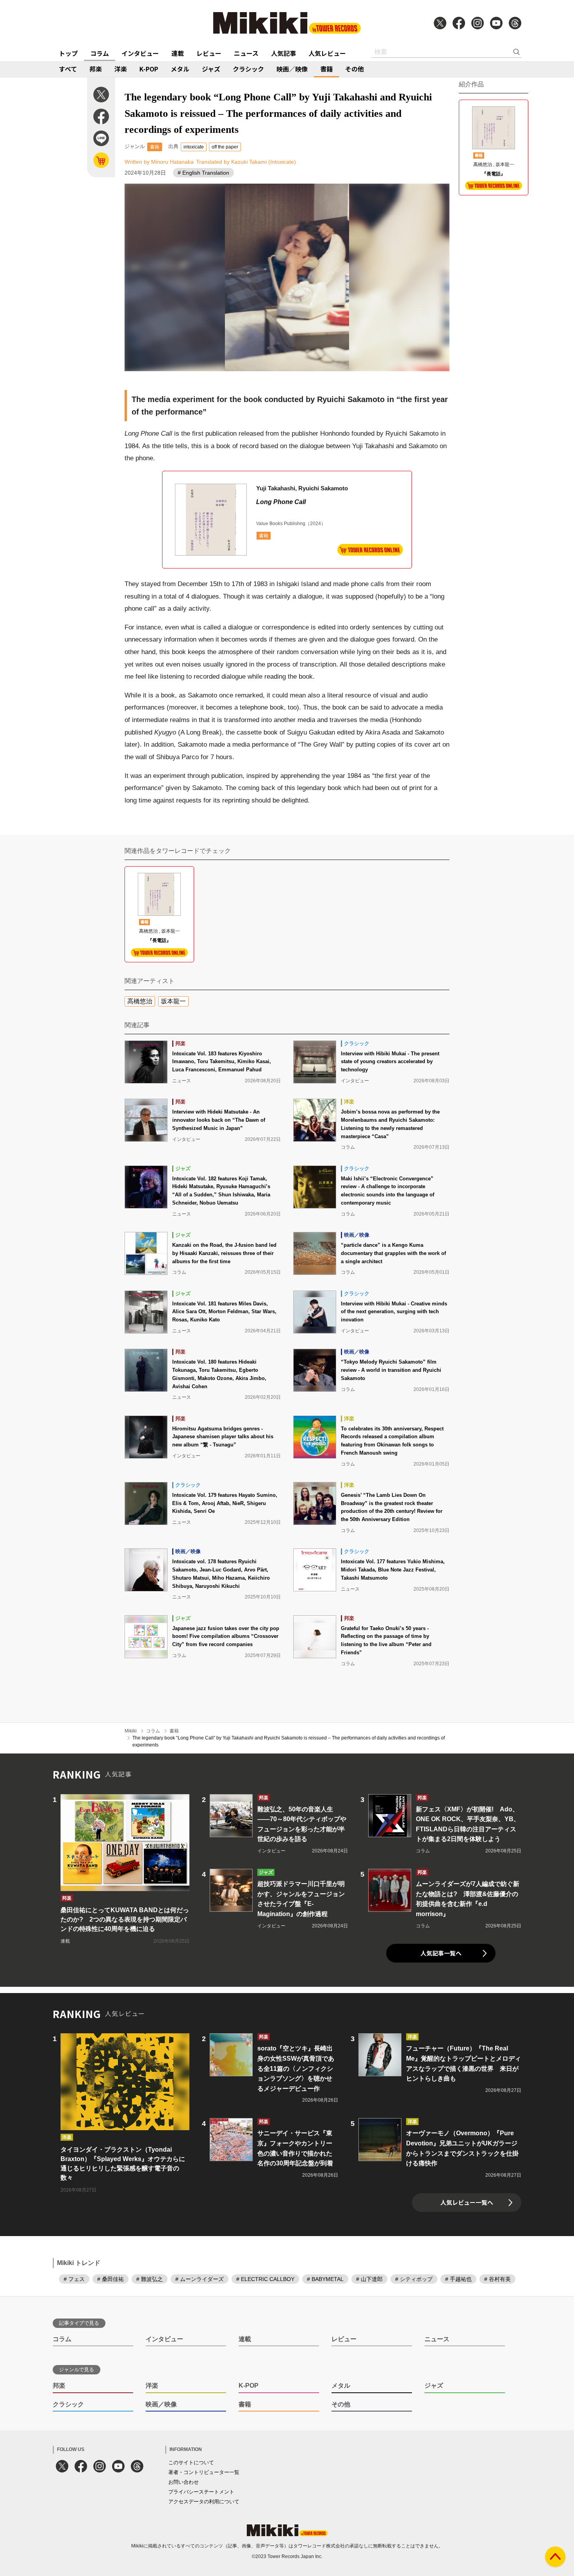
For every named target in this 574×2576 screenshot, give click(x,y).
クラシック (248, 69)
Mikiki (131, 1731)
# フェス (74, 2279)
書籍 (326, 69)
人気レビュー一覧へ (467, 2202)
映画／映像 (292, 69)
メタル (180, 69)
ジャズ (211, 69)
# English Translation (203, 173)
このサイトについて (191, 2462)
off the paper (225, 147)
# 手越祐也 (458, 2279)
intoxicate (194, 147)
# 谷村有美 (497, 2279)
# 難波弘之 (150, 2279)
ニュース (246, 53)
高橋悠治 (140, 1001)
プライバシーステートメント (201, 2492)
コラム (100, 53)
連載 (178, 53)
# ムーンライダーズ (200, 2279)
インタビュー (140, 53)
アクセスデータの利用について (204, 2502)
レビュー (209, 53)
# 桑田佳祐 (111, 2279)
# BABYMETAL (325, 2279)
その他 (355, 69)
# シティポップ (414, 2279)
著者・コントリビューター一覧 (204, 2472)
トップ (68, 53)
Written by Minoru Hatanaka (159, 162)
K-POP (149, 69)
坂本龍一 (173, 1001)
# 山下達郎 (369, 2279)
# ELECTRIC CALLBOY (265, 2279)
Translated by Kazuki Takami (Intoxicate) (246, 162)
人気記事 (283, 53)
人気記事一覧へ (441, 1953)
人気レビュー (327, 53)
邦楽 (96, 69)
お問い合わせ (184, 2482)
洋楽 (121, 69)
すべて (68, 69)
